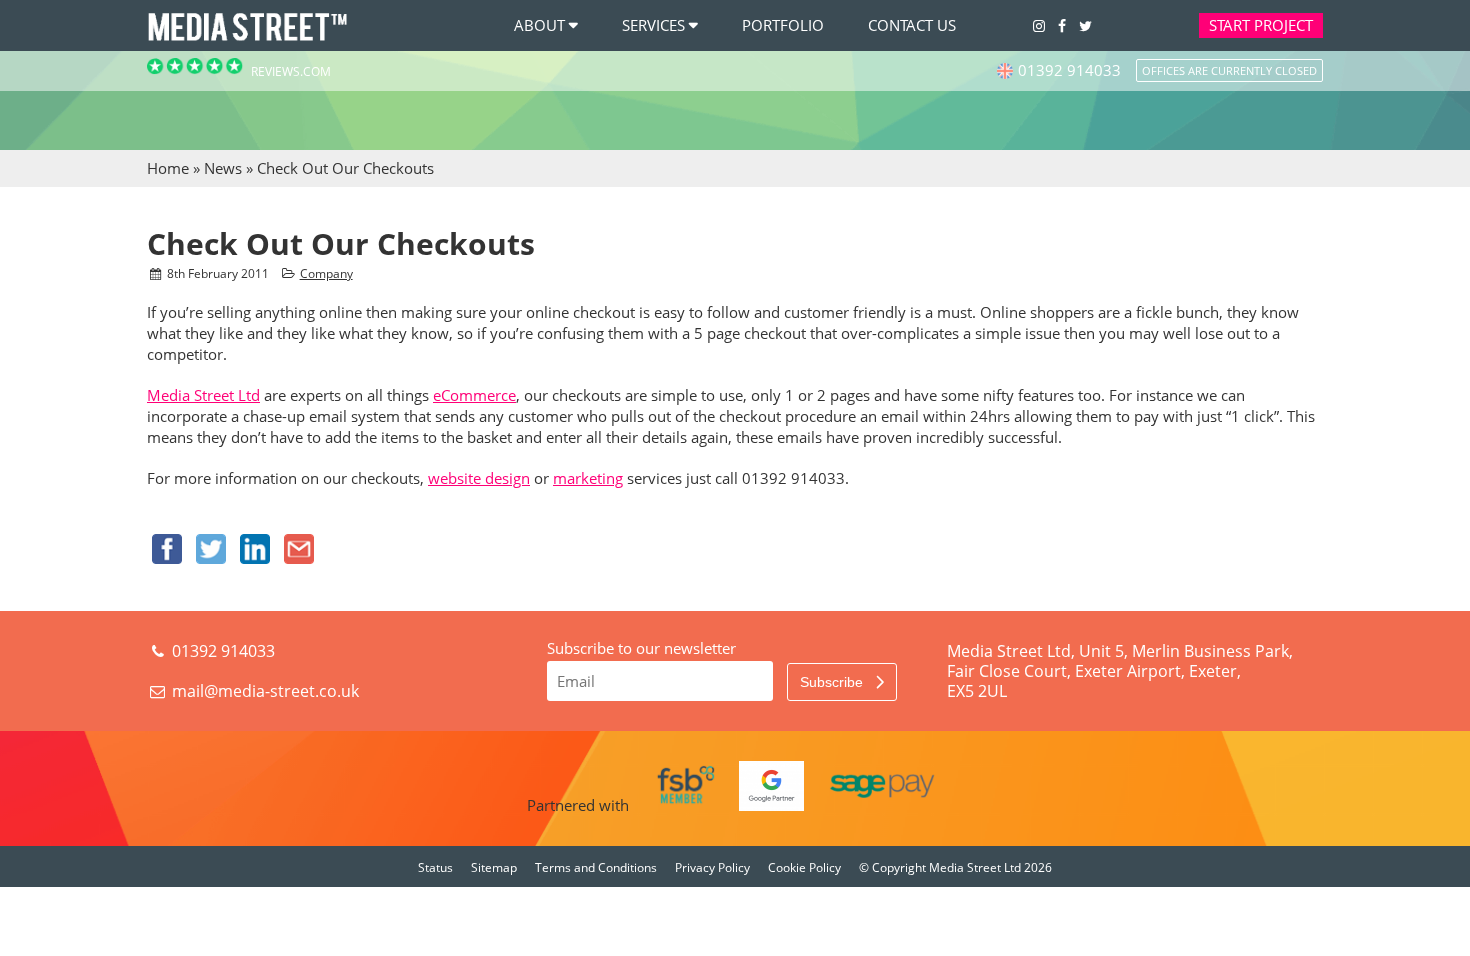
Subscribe (833, 682)
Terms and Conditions (596, 867)
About (539, 25)
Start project (1261, 25)
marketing (588, 478)
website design (479, 478)
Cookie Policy (804, 867)
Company (326, 273)
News (223, 168)
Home (168, 168)
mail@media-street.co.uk (265, 691)
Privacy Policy (712, 867)
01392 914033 (221, 651)
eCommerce (474, 395)
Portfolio (783, 25)
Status (435, 867)
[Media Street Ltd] (247, 39)
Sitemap (494, 867)
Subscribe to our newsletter (641, 648)
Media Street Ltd (203, 395)
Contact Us (912, 25)
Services (653, 25)
